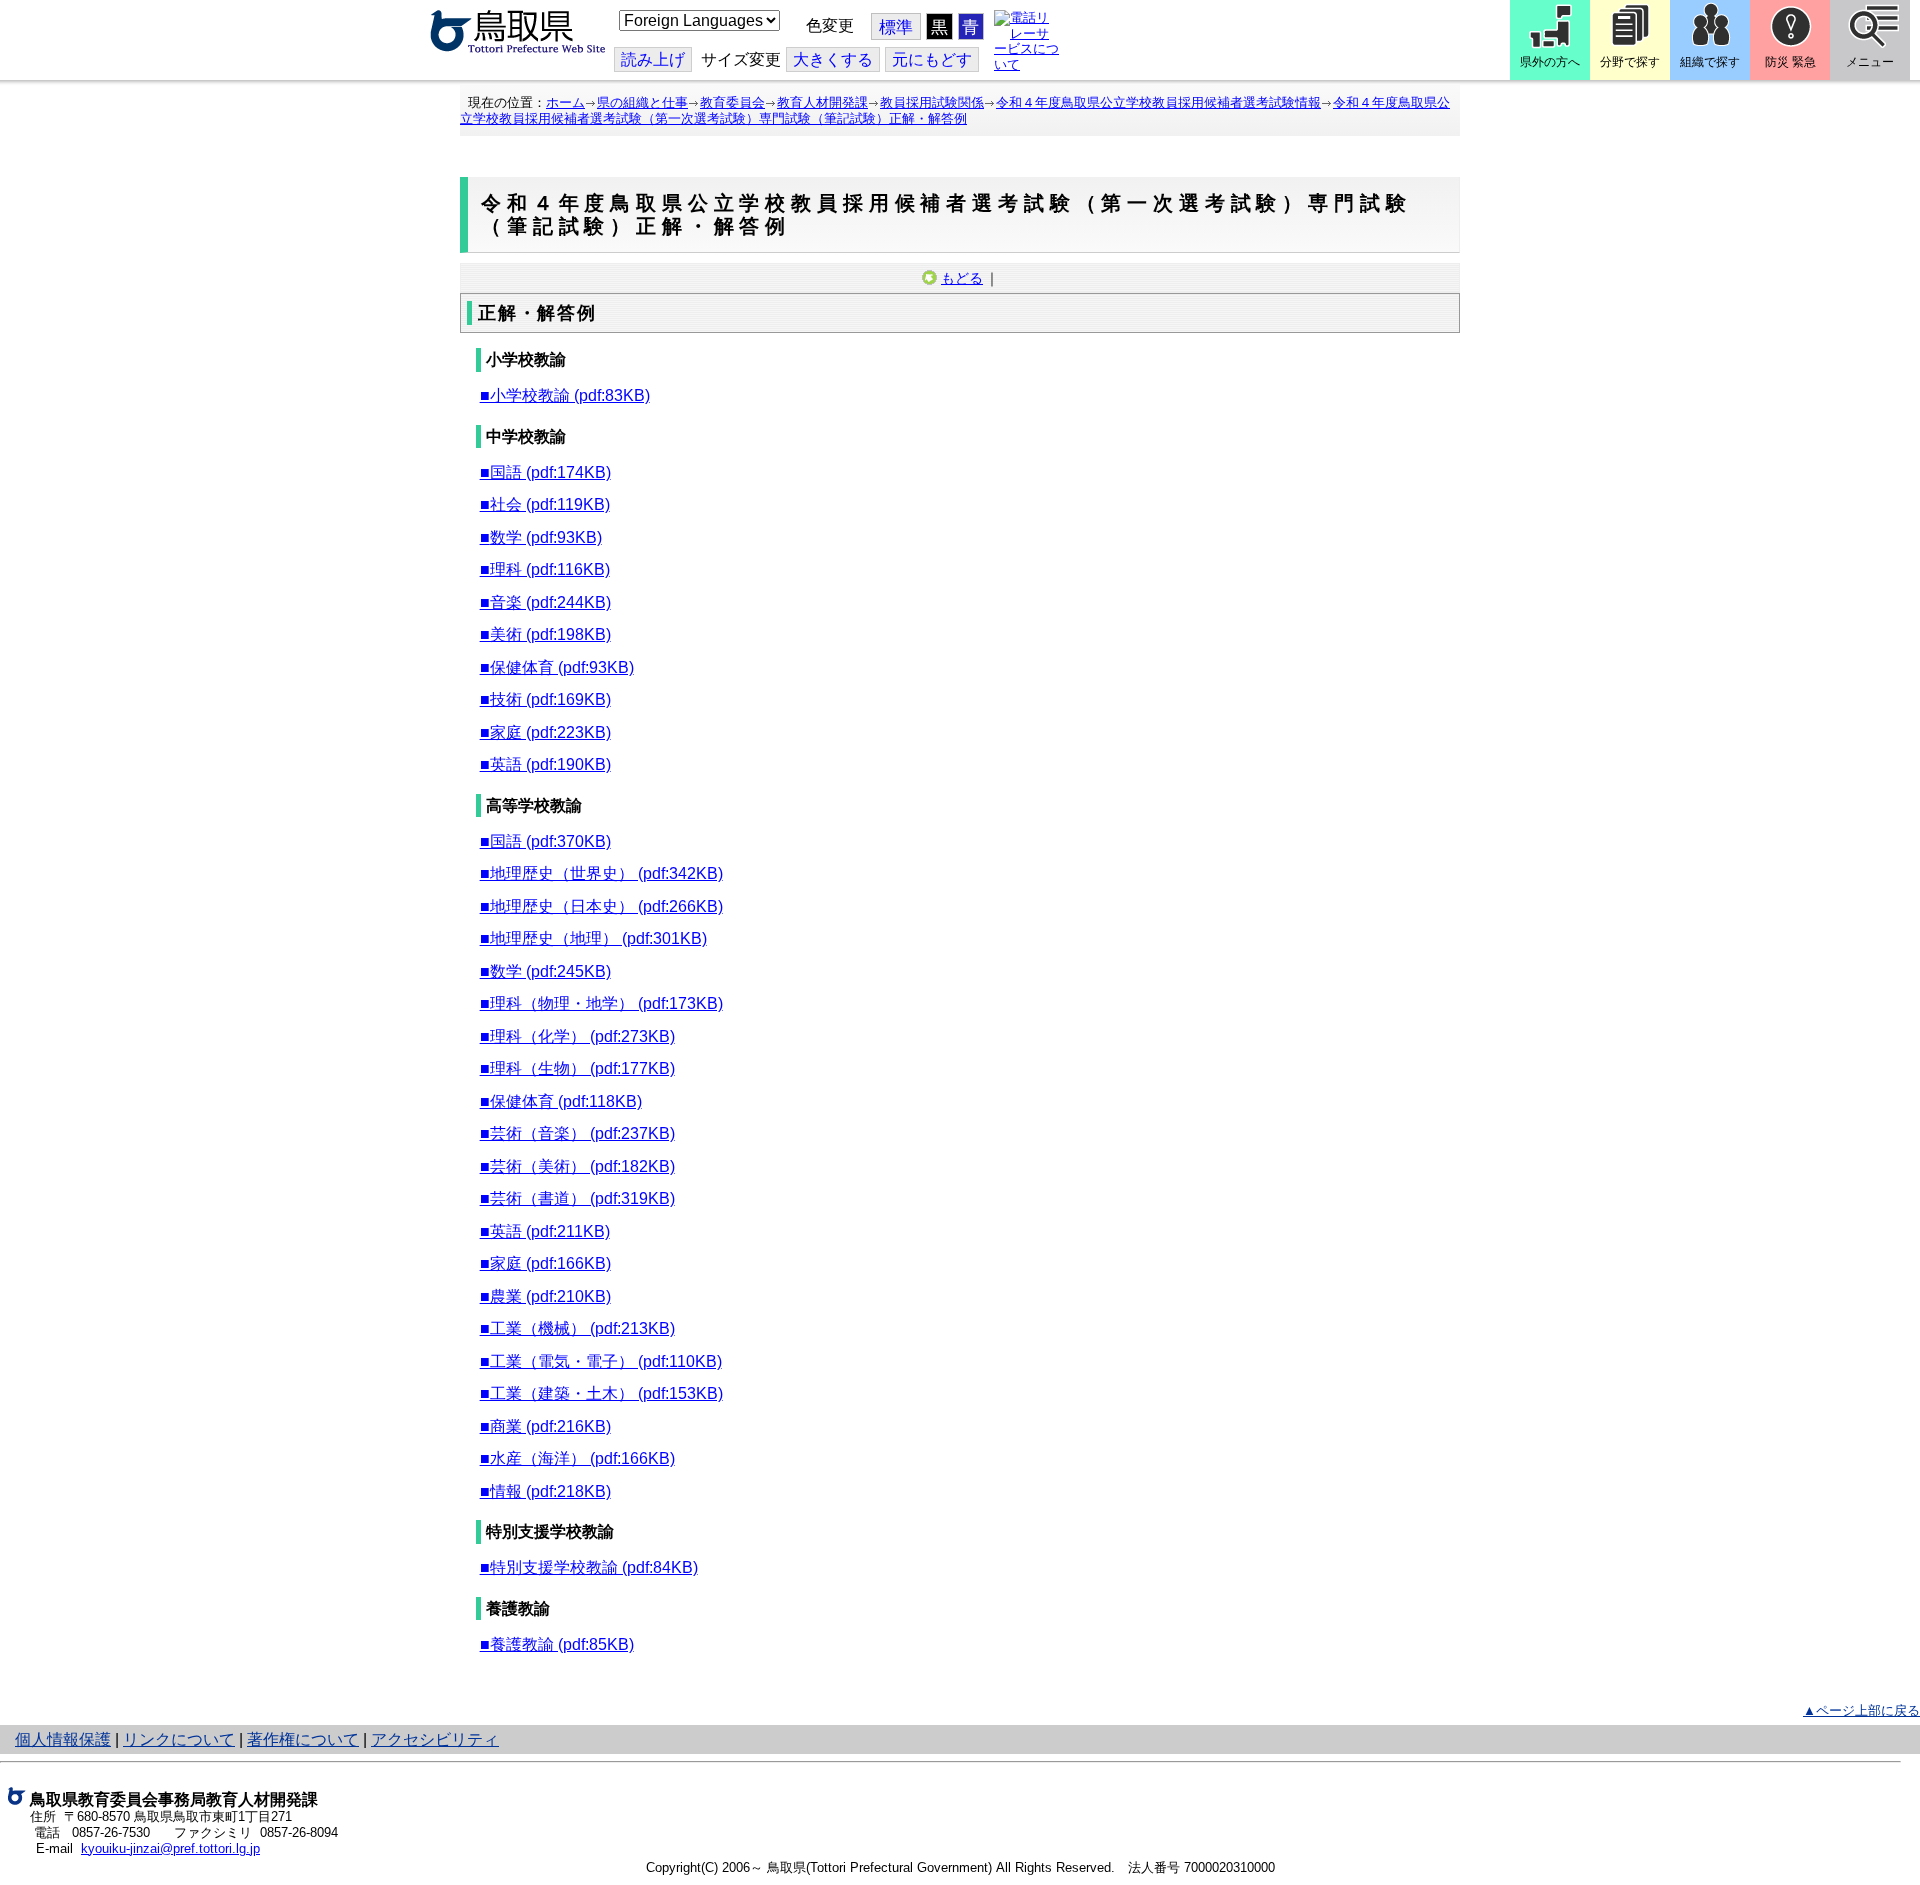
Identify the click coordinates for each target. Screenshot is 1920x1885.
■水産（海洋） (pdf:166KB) (577, 1458)
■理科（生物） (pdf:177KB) (577, 1068)
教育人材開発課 (822, 102)
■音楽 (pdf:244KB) (545, 602)
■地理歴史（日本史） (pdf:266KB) (601, 906)
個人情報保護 (63, 1739)
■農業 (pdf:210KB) (545, 1296)
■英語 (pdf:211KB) (545, 1231)
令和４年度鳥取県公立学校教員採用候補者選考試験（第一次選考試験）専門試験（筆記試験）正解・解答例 (955, 110)
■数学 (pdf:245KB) (545, 971)
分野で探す (1630, 62)
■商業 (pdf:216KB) (545, 1426)
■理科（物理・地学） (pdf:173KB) (601, 1003)
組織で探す (1710, 62)
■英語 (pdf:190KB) (545, 764)
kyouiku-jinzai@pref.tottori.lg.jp (170, 1848)
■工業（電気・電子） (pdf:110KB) (601, 1361)
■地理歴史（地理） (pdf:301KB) (593, 938)
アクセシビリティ (435, 1739)
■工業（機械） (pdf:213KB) (577, 1328)
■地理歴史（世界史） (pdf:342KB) (601, 873)
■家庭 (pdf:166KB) (545, 1263)
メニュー (1870, 62)
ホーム (565, 102)
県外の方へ (1550, 62)
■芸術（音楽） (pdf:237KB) (577, 1133)
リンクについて (179, 1739)
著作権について (303, 1739)
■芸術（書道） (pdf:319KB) (577, 1198)
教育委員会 (732, 102)
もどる (962, 278)
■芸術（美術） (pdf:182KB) (577, 1166)
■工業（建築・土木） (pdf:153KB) (601, 1393)
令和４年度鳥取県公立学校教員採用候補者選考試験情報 (1158, 102)
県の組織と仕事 (642, 102)
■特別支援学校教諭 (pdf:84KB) (589, 1567)
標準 (896, 27)
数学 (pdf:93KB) (546, 537)
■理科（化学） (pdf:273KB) (577, 1036)
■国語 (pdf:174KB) (545, 472)
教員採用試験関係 (932, 102)
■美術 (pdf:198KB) (545, 634)
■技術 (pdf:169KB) (545, 699)
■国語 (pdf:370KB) (545, 841)
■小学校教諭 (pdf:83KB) (565, 395)
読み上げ (653, 59)
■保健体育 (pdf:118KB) (561, 1101)
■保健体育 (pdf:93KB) (557, 667)
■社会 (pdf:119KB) (545, 504)
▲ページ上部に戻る (1861, 1710)
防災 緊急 (1790, 62)
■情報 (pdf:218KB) (545, 1491)
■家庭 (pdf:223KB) (545, 732)
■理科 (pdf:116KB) (545, 569)
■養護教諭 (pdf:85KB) (557, 1644)
